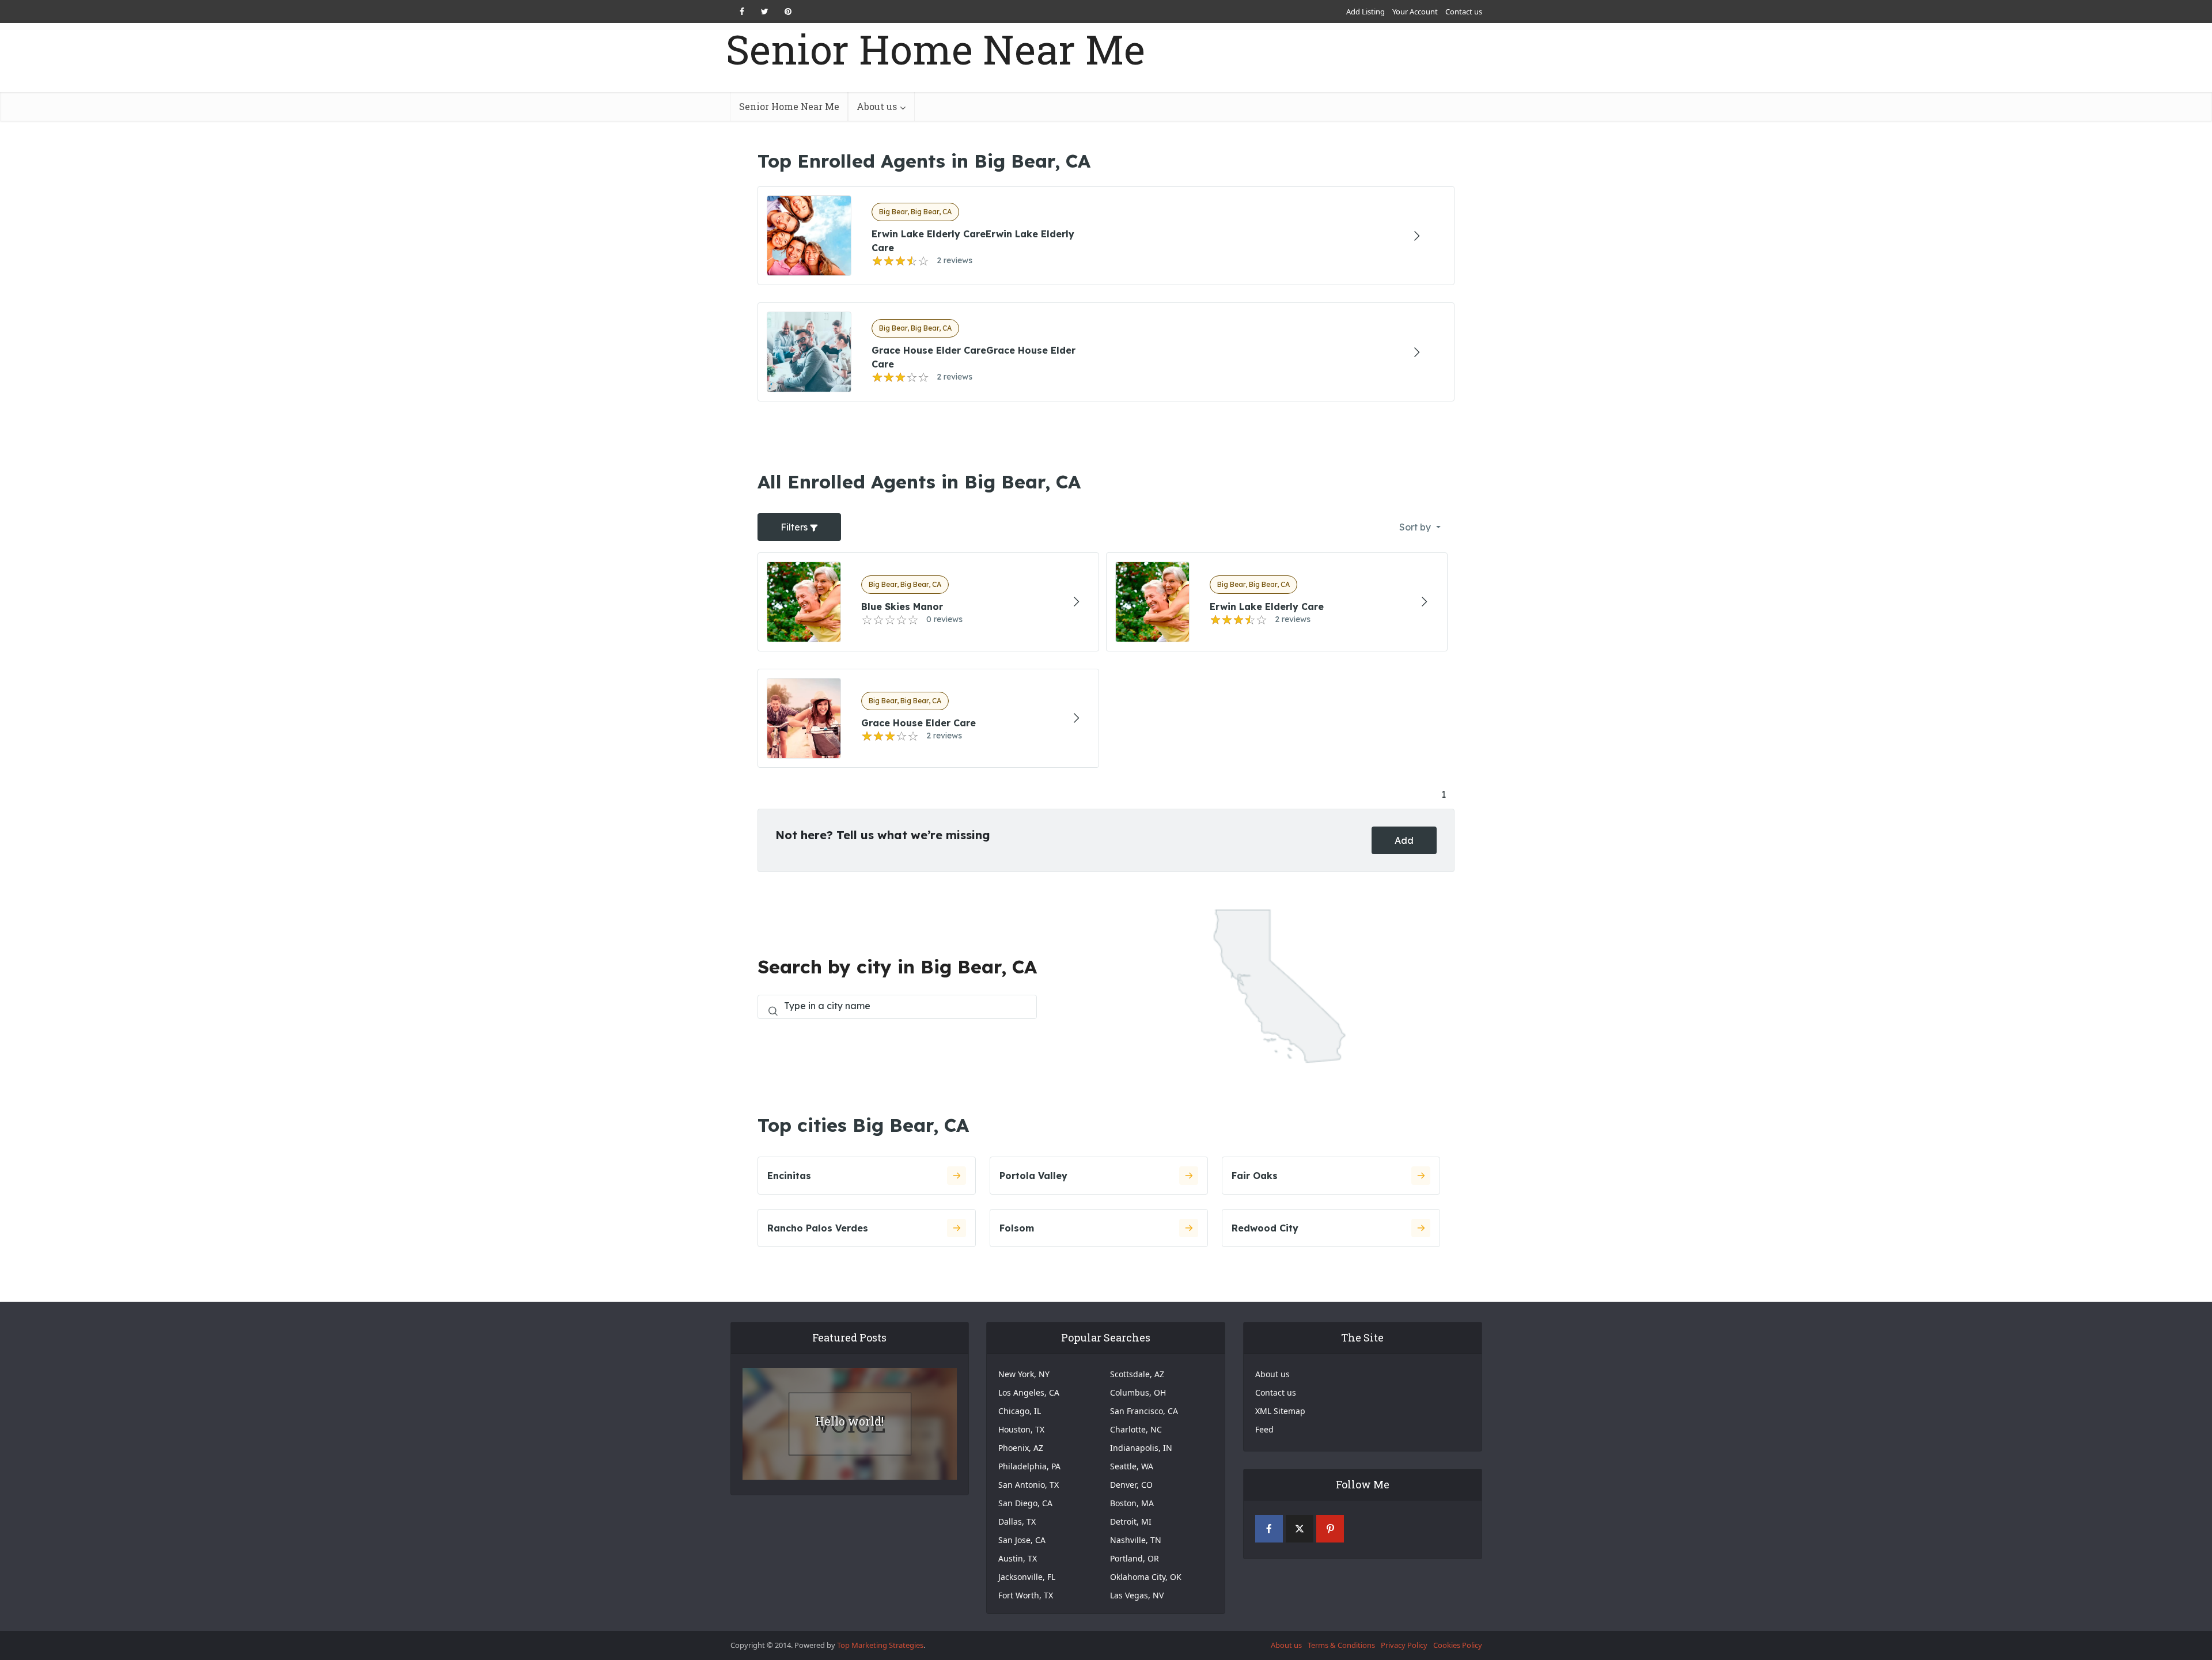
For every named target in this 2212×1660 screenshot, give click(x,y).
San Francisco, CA (1144, 1411)
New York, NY (1024, 1374)
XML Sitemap (1280, 1411)
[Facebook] (1269, 1529)
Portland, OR (1135, 1558)
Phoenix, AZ (1021, 1448)
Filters (795, 527)
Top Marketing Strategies (880, 1645)
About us (877, 106)
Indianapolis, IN (1141, 1448)
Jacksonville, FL (1027, 1577)
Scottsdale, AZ (1137, 1374)
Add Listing (1366, 12)
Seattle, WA (1132, 1466)
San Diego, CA (1025, 1503)
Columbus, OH (1138, 1392)
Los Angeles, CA (1029, 1392)
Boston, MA (1132, 1503)
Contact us (1464, 12)
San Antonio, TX (1029, 1485)
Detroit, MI (1131, 1521)
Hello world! (849, 1421)
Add (1404, 840)
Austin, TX (1018, 1558)
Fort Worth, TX (1026, 1595)
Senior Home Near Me (935, 49)
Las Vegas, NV (1137, 1595)
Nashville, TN (1136, 1540)
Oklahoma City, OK (1146, 1577)
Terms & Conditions (1341, 1645)
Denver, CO (1131, 1485)
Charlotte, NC (1136, 1429)
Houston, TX (1021, 1429)
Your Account (1415, 12)
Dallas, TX (1017, 1521)
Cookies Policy (1458, 1645)
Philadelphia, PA (1029, 1466)
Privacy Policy (1404, 1645)
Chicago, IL (1020, 1411)
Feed (1264, 1429)
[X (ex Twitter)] (1300, 1529)
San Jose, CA (1022, 1540)
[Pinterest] (1330, 1529)
